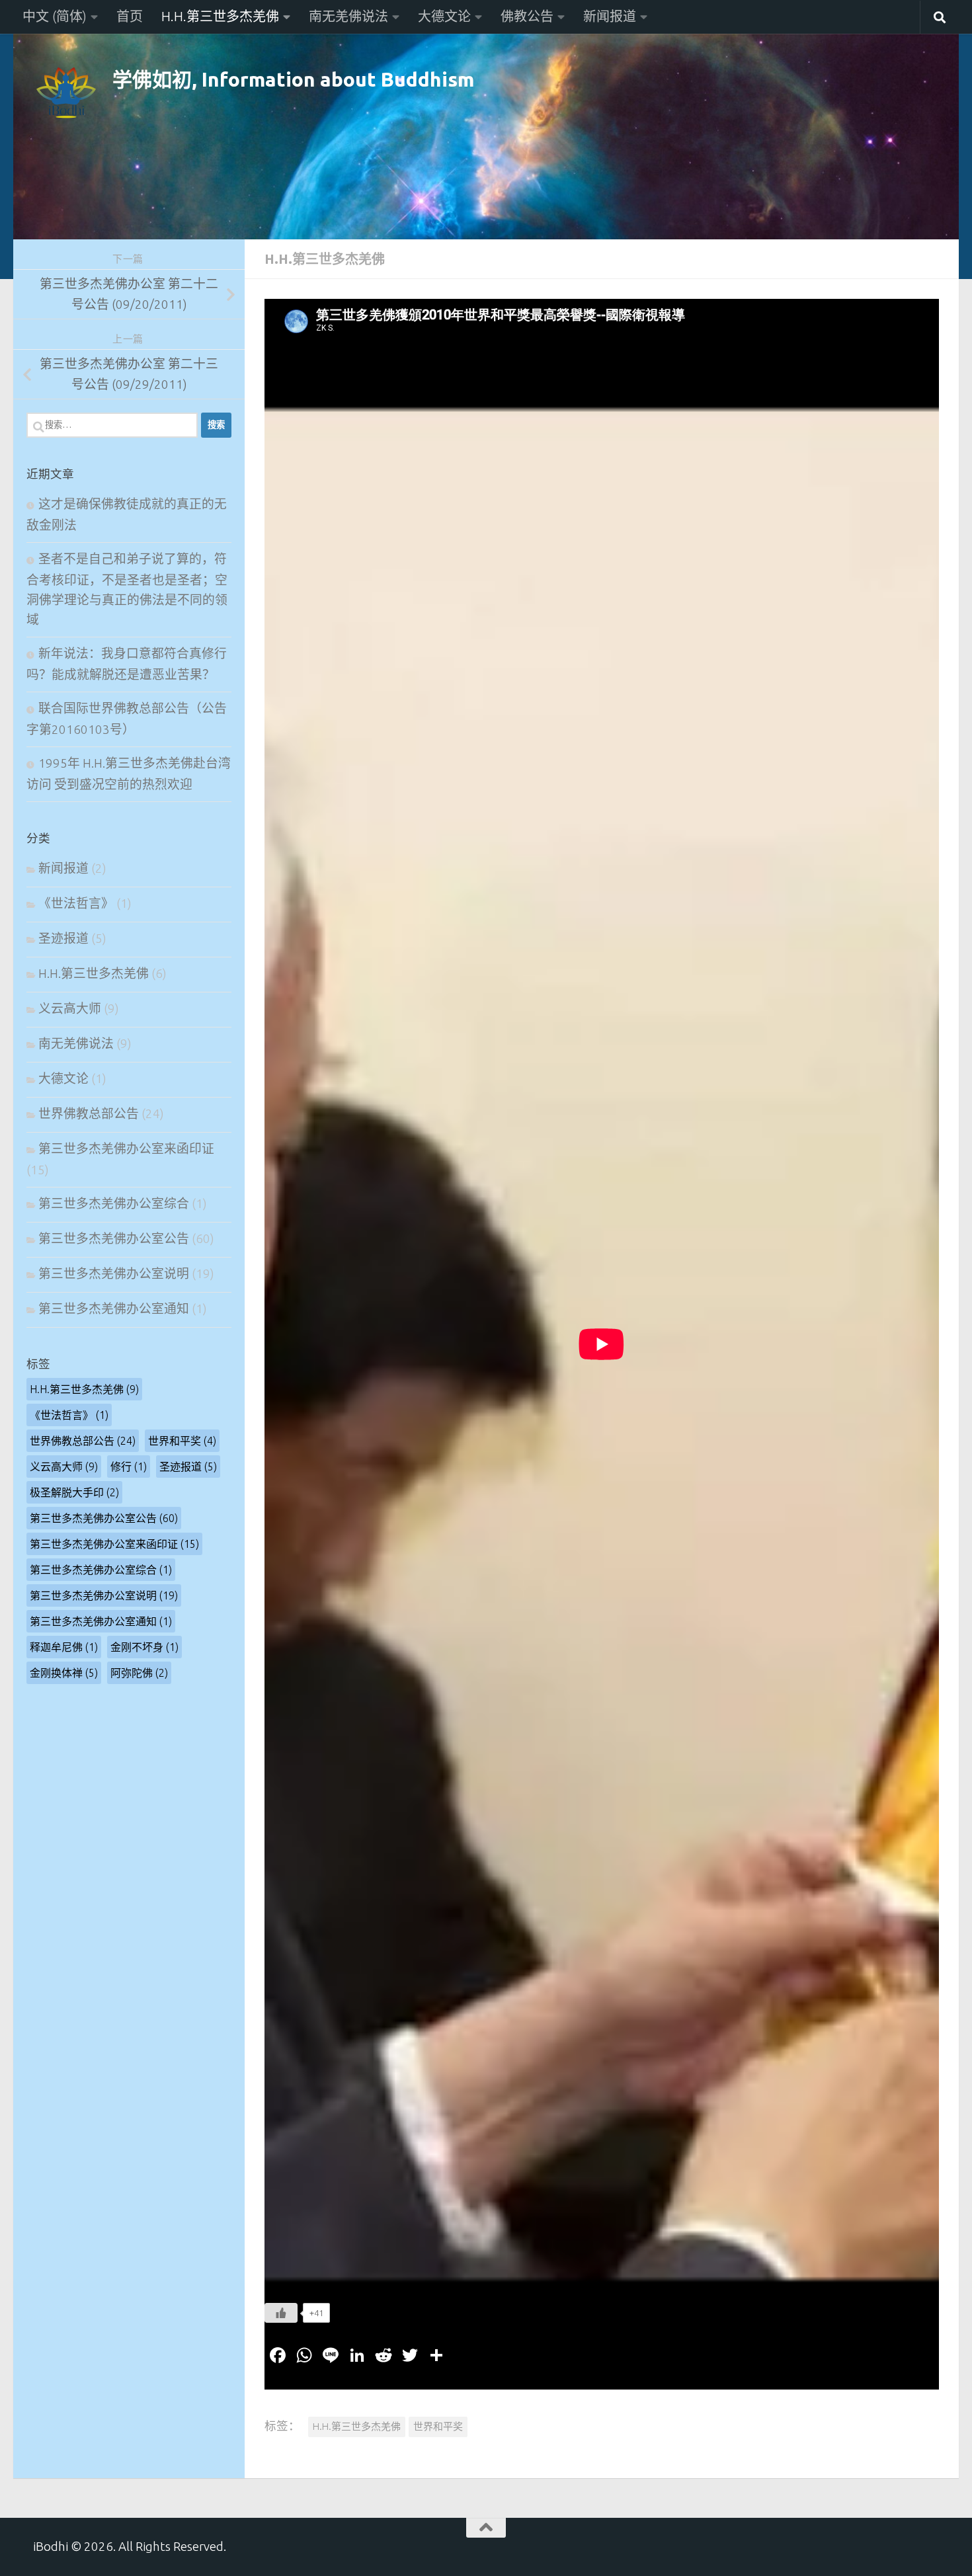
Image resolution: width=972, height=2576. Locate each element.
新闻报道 (610, 16)
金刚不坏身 (144, 1647)
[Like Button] (281, 2313)
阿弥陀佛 (139, 1673)
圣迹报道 (63, 939)
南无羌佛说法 (348, 16)
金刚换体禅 (64, 1673)
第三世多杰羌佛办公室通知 (114, 1309)
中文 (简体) (55, 16)
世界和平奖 (438, 2426)
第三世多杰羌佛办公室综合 (114, 1204)
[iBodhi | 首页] (66, 93)
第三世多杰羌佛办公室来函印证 (126, 1149)
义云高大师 (70, 1009)
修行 (129, 1467)
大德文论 (444, 16)
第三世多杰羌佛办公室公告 (114, 1239)
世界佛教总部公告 (89, 1114)
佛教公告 (527, 16)
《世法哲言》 (76, 904)
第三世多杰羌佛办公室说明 (114, 1274)
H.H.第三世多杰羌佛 (220, 16)
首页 (130, 16)
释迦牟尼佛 (64, 1647)
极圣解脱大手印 (74, 1492)
